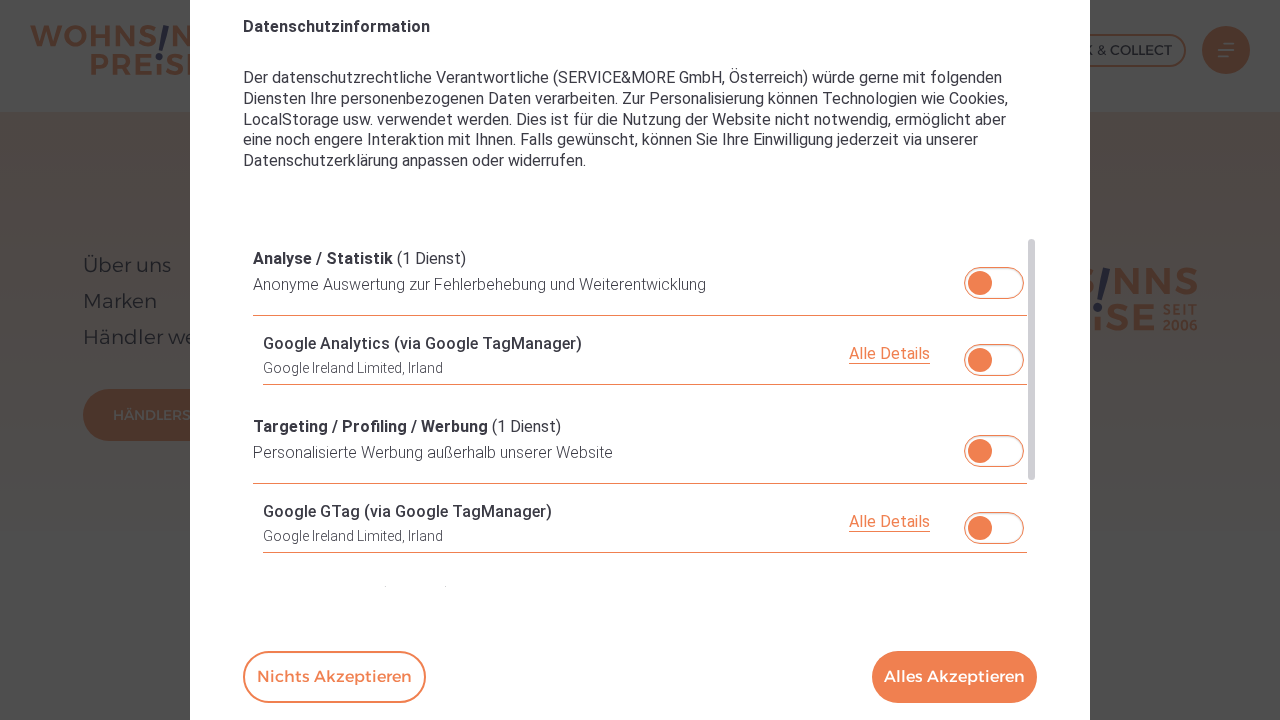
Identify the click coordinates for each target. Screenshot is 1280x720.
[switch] (994, 277)
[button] (980, 283)
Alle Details (889, 353)
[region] (640, 412)
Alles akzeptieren (954, 676)
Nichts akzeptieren (334, 676)
